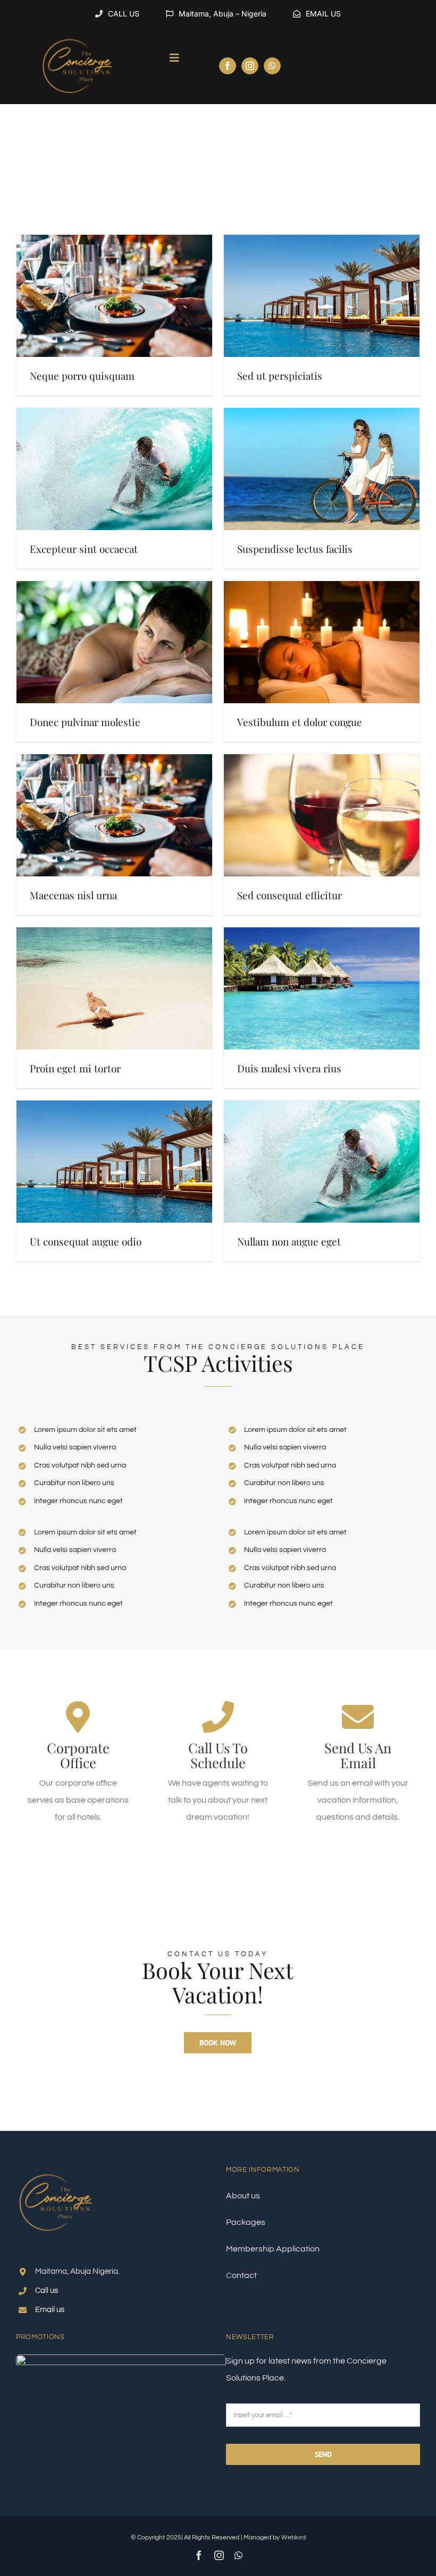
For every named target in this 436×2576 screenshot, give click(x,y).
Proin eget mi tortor (75, 1068)
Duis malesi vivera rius (289, 1068)
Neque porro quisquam (82, 376)
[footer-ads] (121, 2359)
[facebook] (228, 66)
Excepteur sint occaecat (84, 549)
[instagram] (250, 66)
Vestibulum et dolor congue (300, 722)
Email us (50, 2310)
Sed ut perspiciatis (280, 376)
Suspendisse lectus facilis (295, 549)
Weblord (294, 2537)
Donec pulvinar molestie (85, 722)
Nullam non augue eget (289, 1241)
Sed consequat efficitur (290, 895)
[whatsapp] (272, 66)
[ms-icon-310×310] (77, 32)
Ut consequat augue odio (86, 1241)
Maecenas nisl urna (73, 895)
